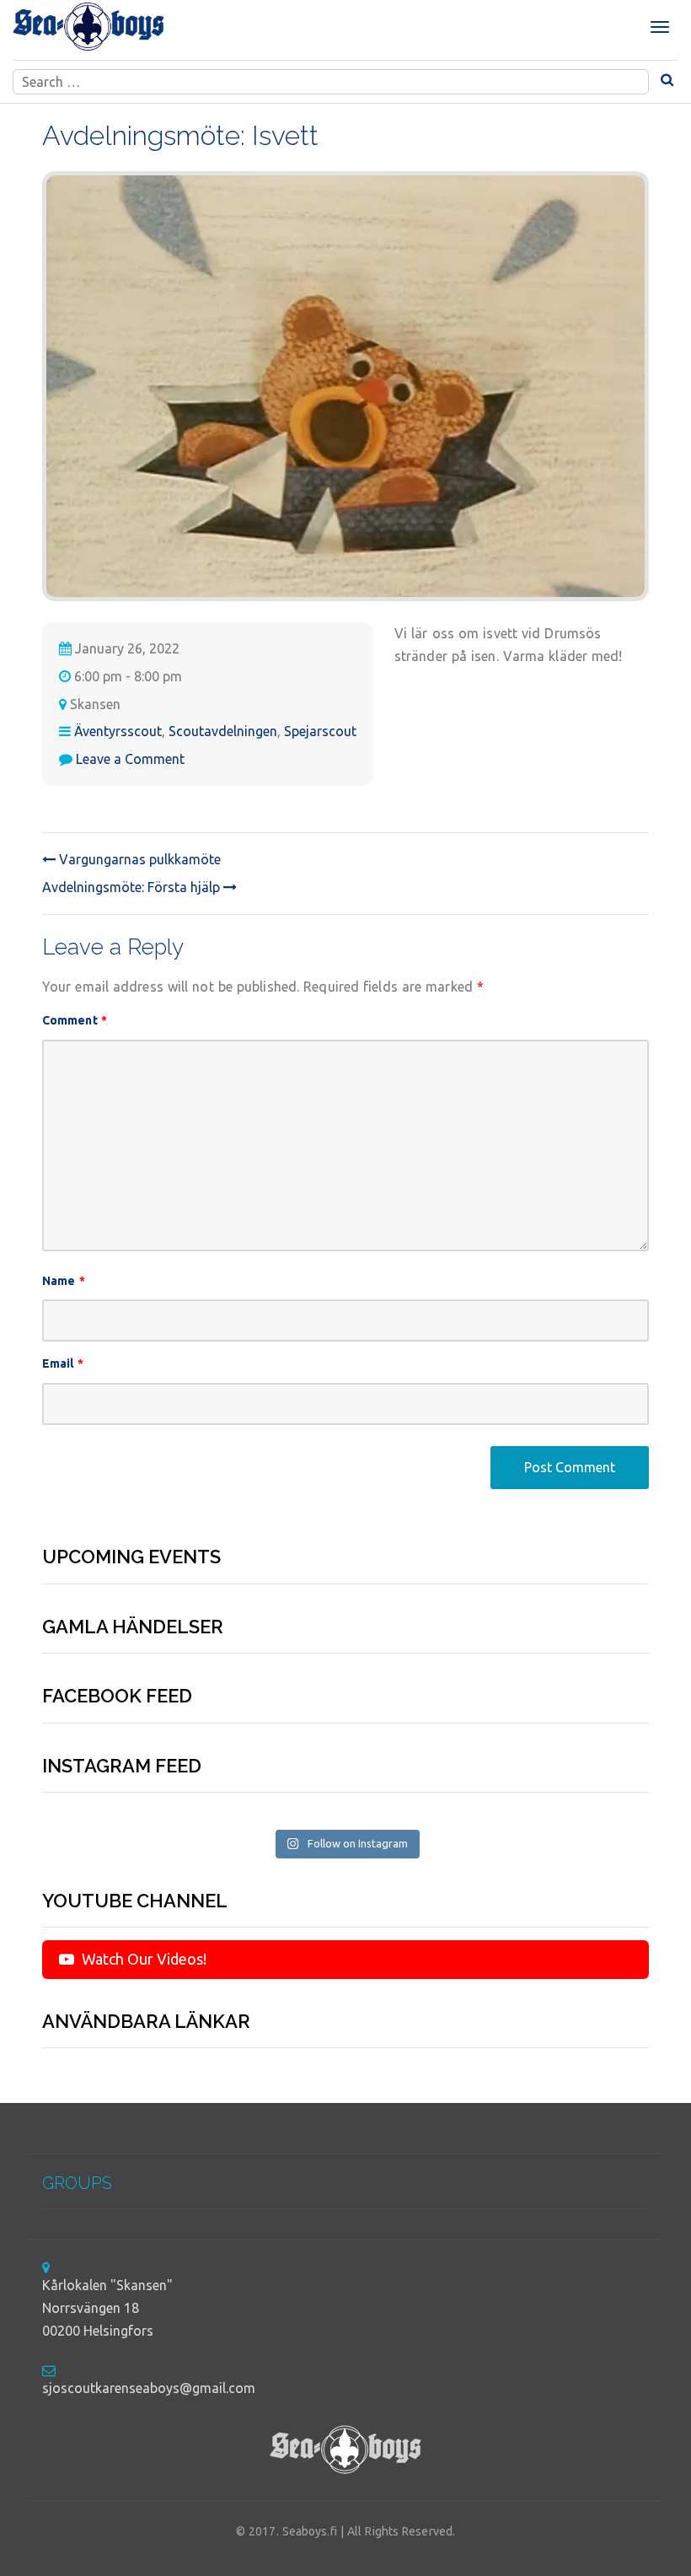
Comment (75, 1020)
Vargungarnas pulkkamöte (138, 859)
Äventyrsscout (118, 731)
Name (64, 1281)
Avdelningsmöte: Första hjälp (133, 887)
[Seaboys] (88, 27)
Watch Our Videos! (142, 1959)
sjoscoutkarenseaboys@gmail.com (149, 2388)
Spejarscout (320, 731)
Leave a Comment (130, 759)
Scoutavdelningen (223, 731)
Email (63, 1363)
